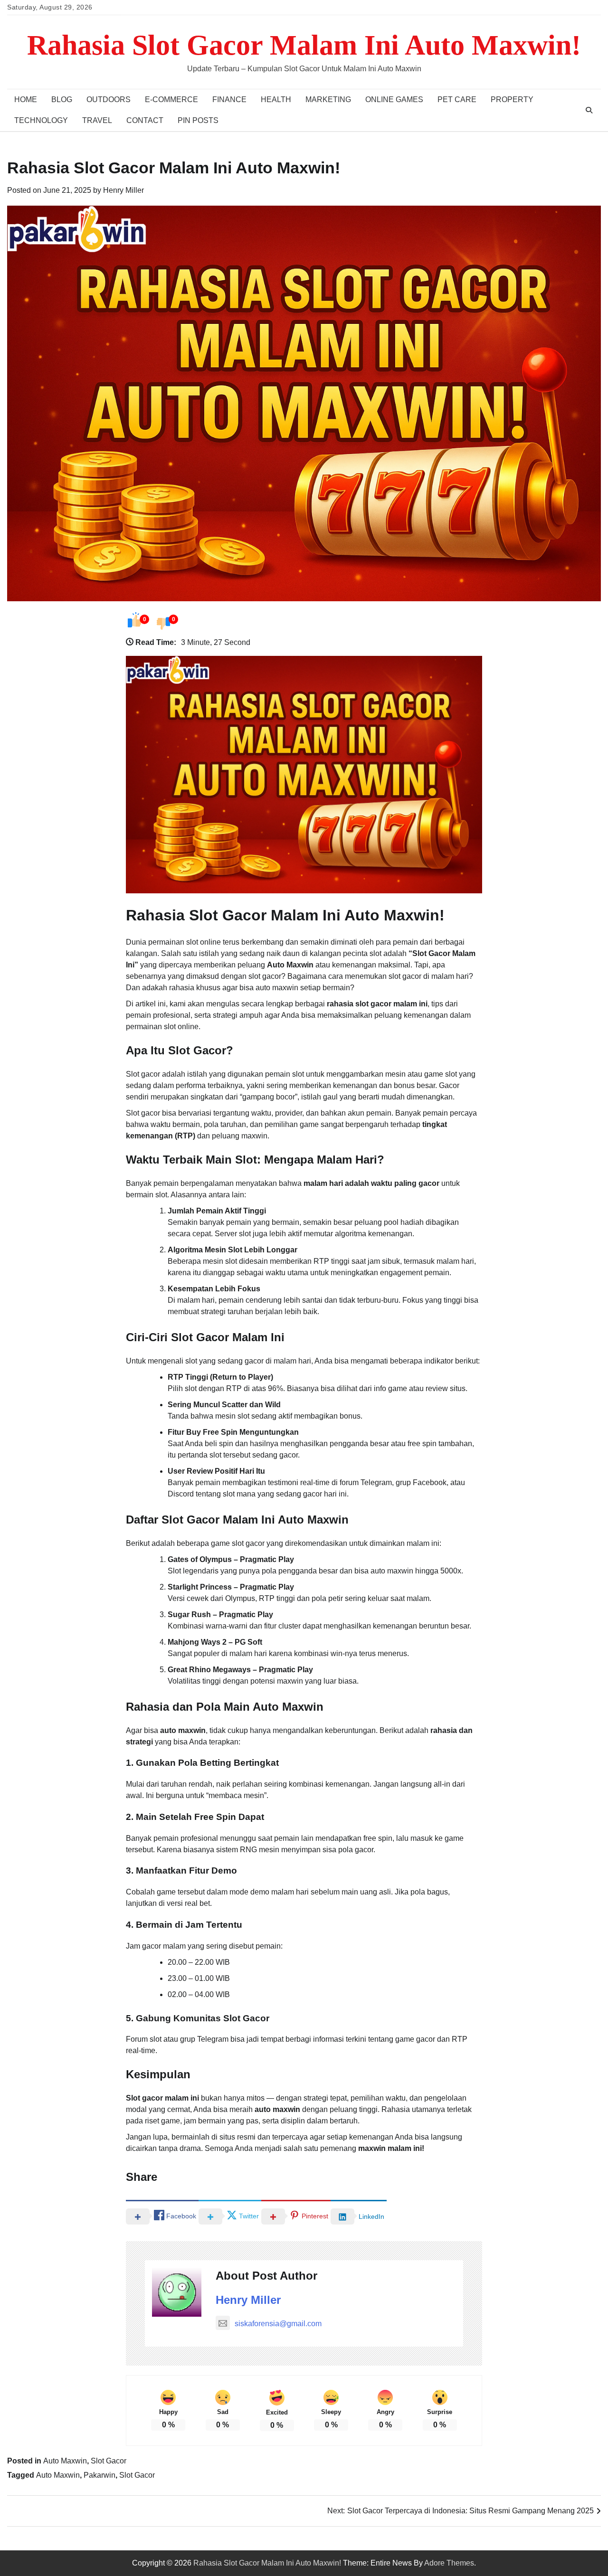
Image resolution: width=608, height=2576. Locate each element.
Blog (62, 99)
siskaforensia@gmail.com (278, 2324)
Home (26, 99)
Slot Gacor (109, 2461)
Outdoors (109, 99)
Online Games (394, 99)
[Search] (589, 110)
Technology (41, 120)
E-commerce (171, 99)
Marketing (328, 99)
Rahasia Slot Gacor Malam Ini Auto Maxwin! (304, 45)
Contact (145, 120)
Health (276, 99)
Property (512, 99)
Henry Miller (123, 190)
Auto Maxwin (65, 2461)
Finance (229, 99)
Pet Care (457, 99)
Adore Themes (449, 2563)
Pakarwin (100, 2475)
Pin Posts (198, 120)
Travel (97, 120)
